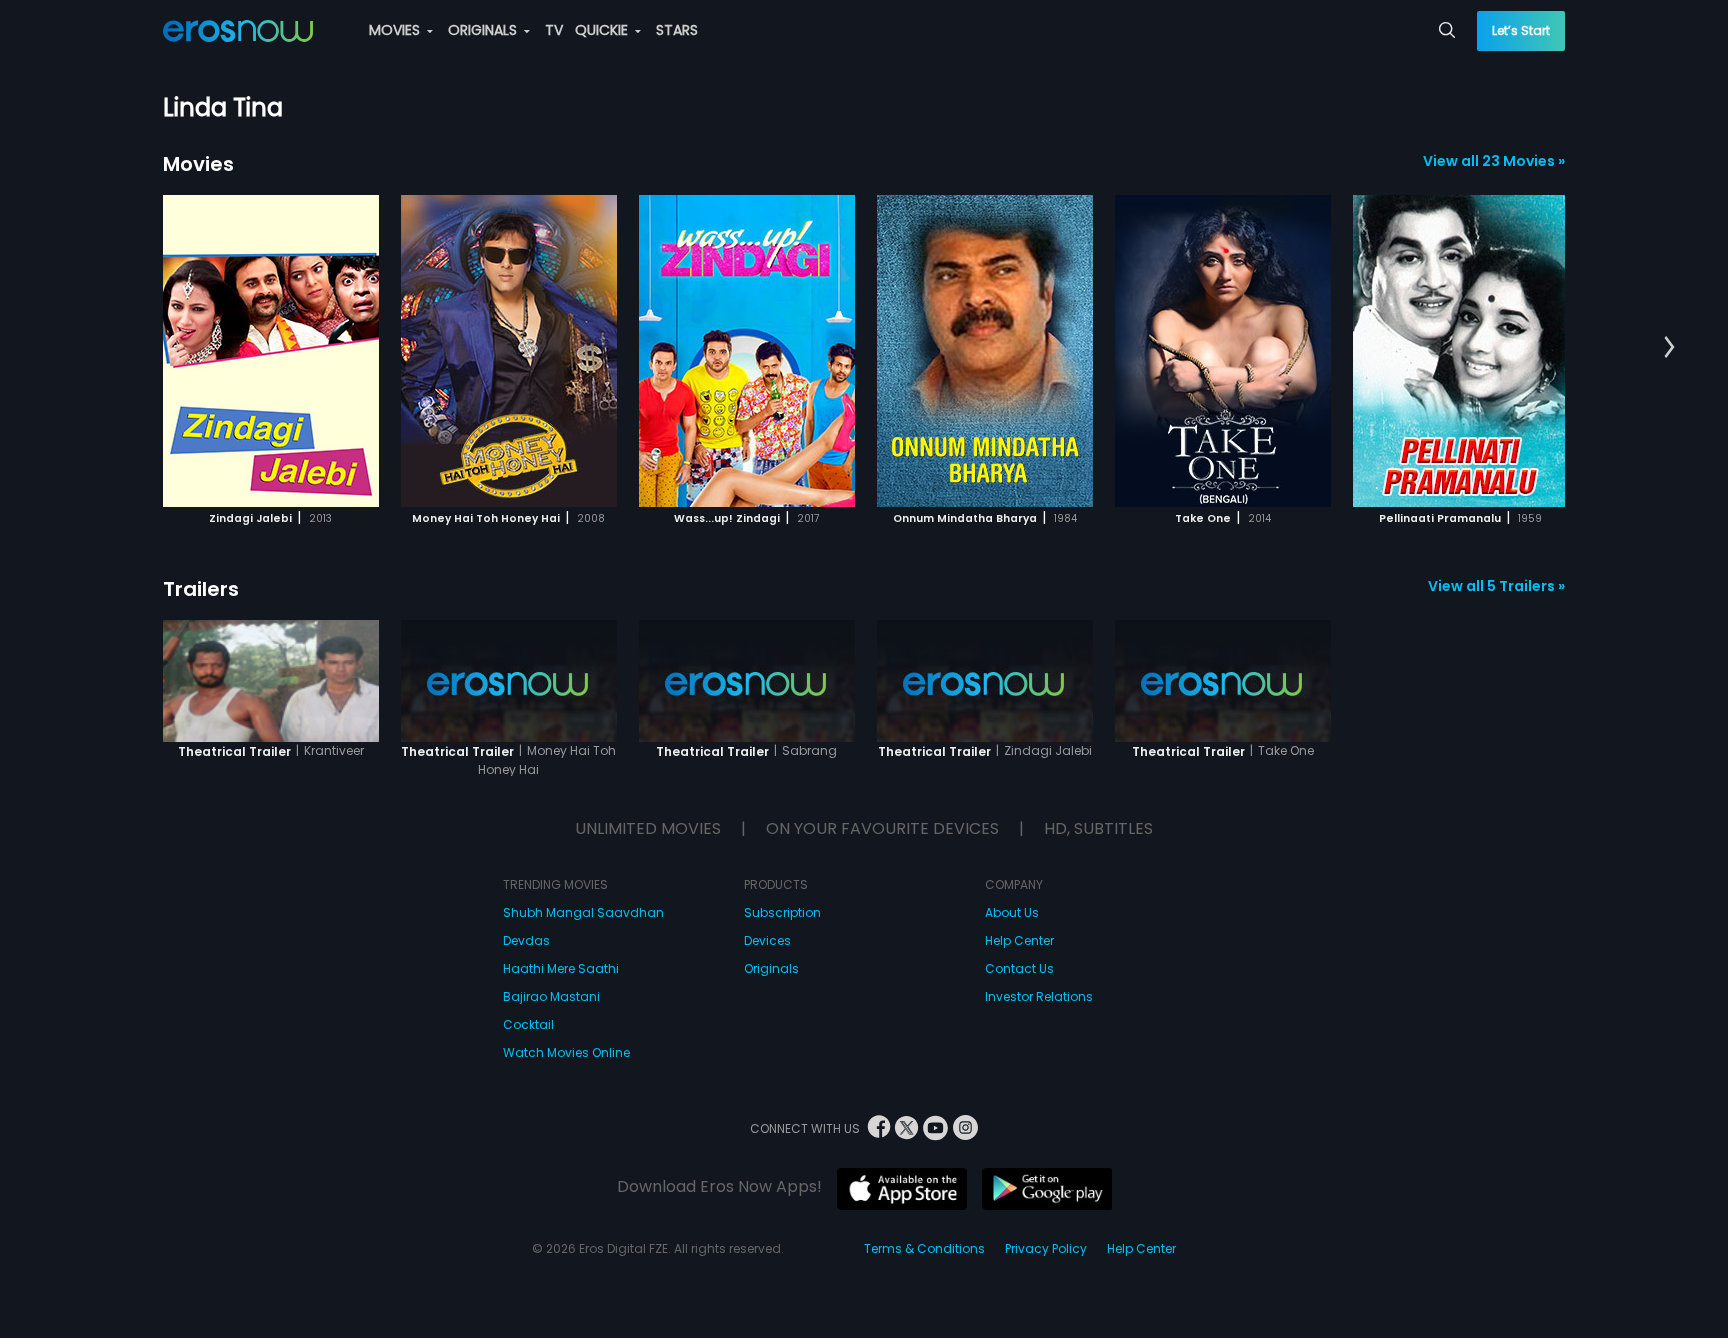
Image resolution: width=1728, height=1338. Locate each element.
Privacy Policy (1046, 1248)
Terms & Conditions (924, 1248)
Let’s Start (1521, 30)
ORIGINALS (484, 30)
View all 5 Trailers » (1496, 586)
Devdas (526, 940)
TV (554, 30)
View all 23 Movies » (1494, 161)
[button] (1669, 348)
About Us (1012, 912)
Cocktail (528, 1024)
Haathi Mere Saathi (561, 968)
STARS (677, 30)
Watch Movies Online (566, 1052)
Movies (198, 164)
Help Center (1019, 940)
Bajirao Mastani (551, 996)
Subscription (782, 912)
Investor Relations (1039, 996)
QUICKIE (603, 30)
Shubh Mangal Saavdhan (583, 912)
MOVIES (396, 30)
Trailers (201, 589)
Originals (771, 968)
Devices (767, 940)
